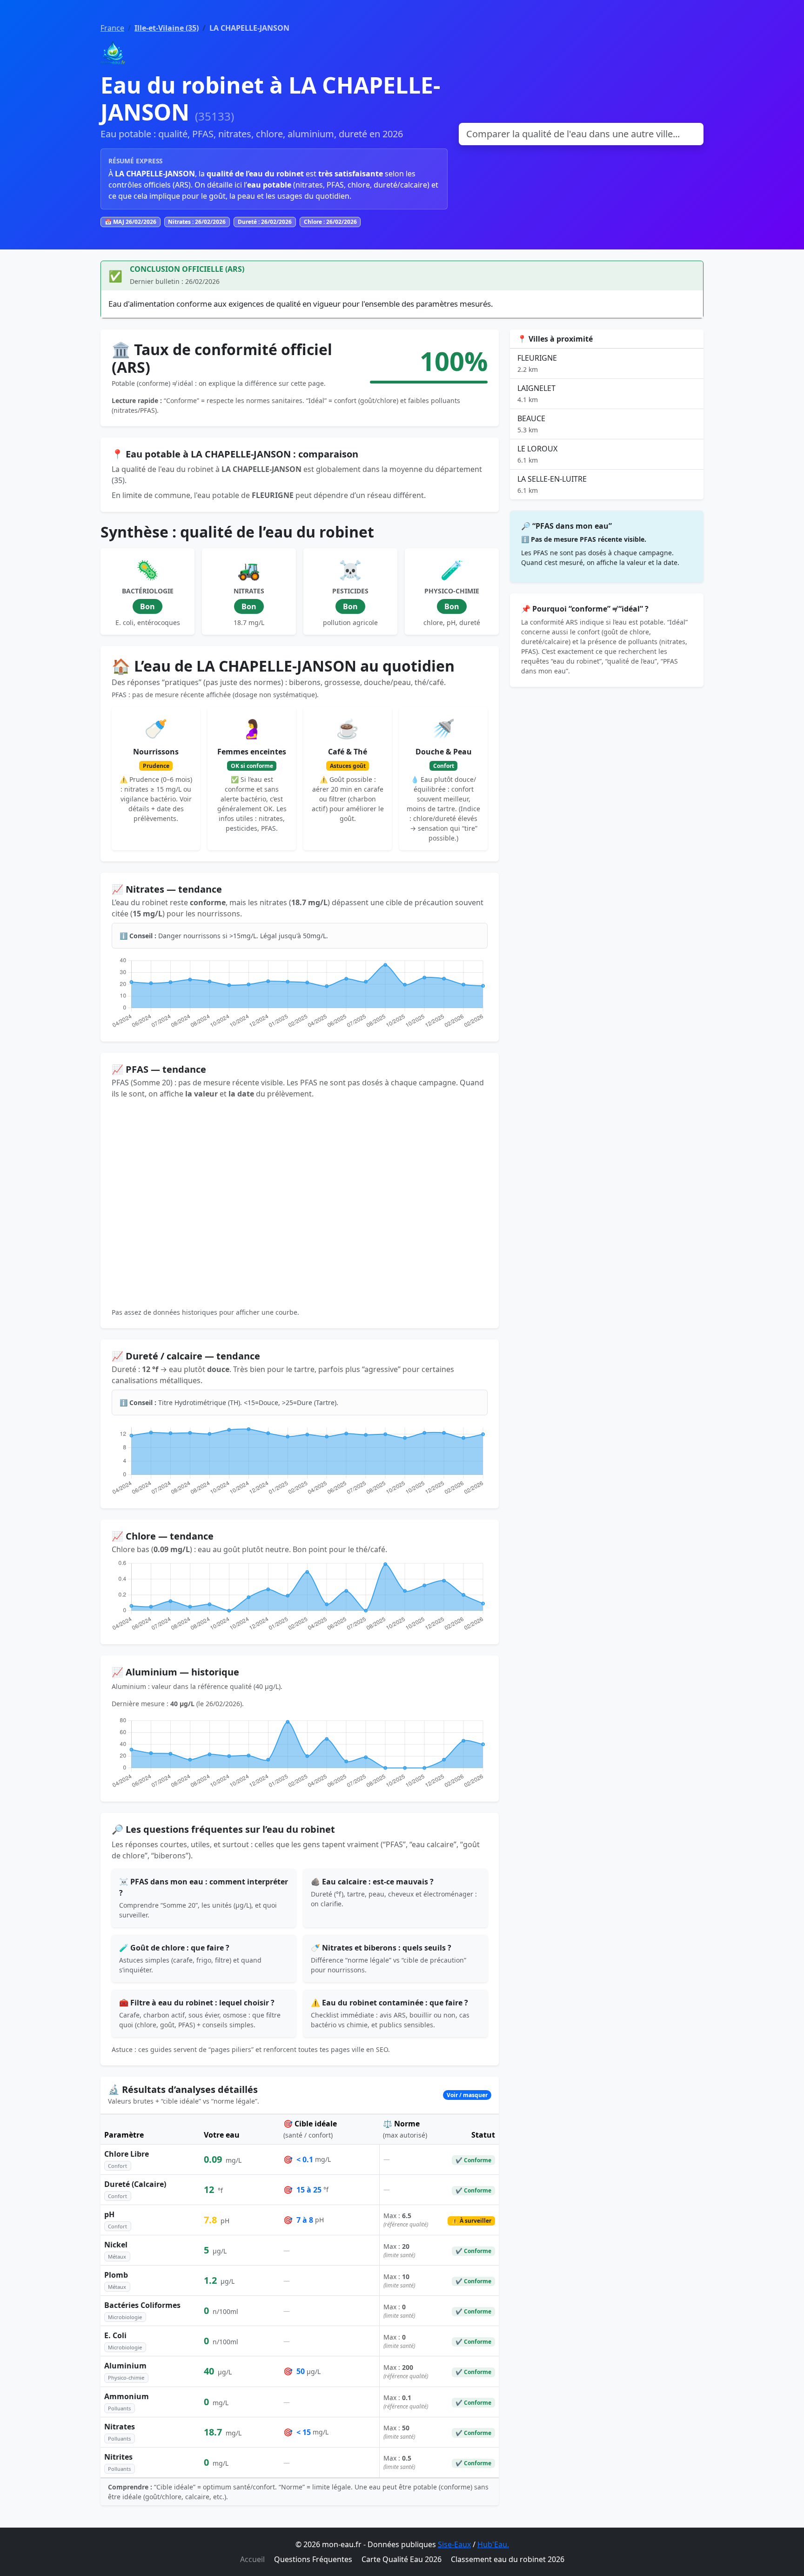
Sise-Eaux (454, 2544)
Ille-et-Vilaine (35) (167, 28)
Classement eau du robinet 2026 (508, 2559)
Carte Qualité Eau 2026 (402, 2559)
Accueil (252, 2559)
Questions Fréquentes (313, 2559)
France (112, 28)
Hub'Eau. (493, 2544)
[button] (300, 2095)
